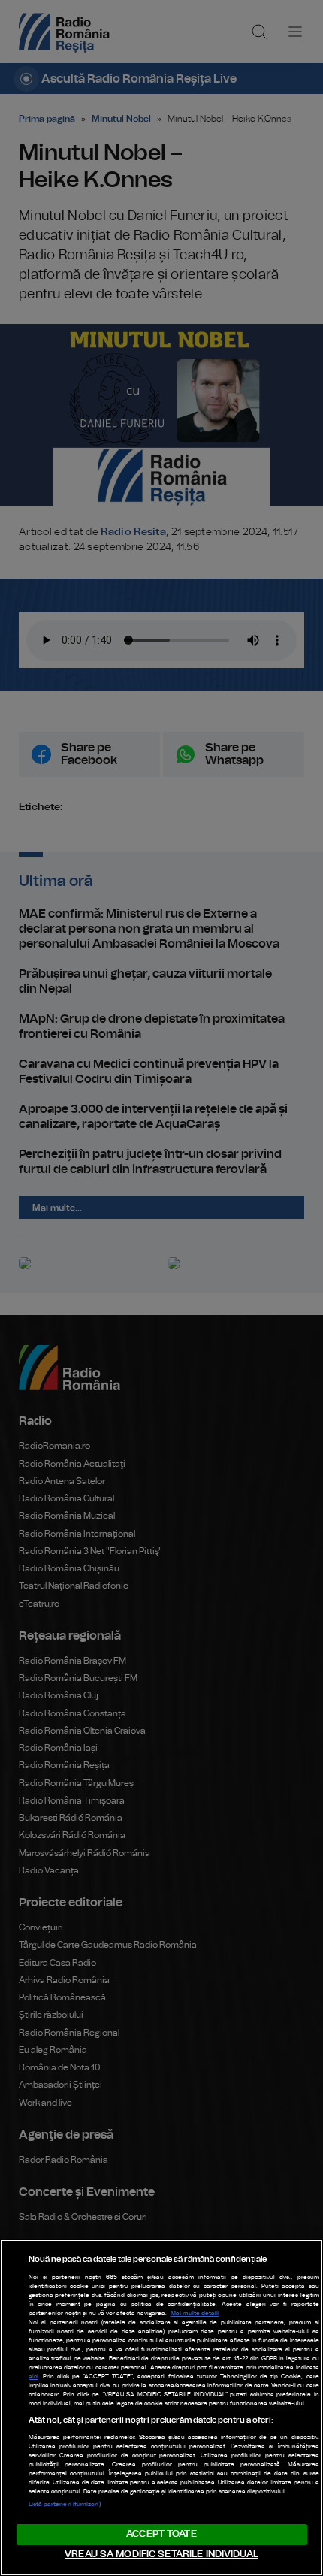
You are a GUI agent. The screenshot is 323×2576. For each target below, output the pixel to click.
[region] (161, 2408)
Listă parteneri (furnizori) (65, 2505)
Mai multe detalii (195, 2314)
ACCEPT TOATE (161, 2534)
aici (33, 2377)
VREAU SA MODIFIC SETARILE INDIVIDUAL (161, 2555)
